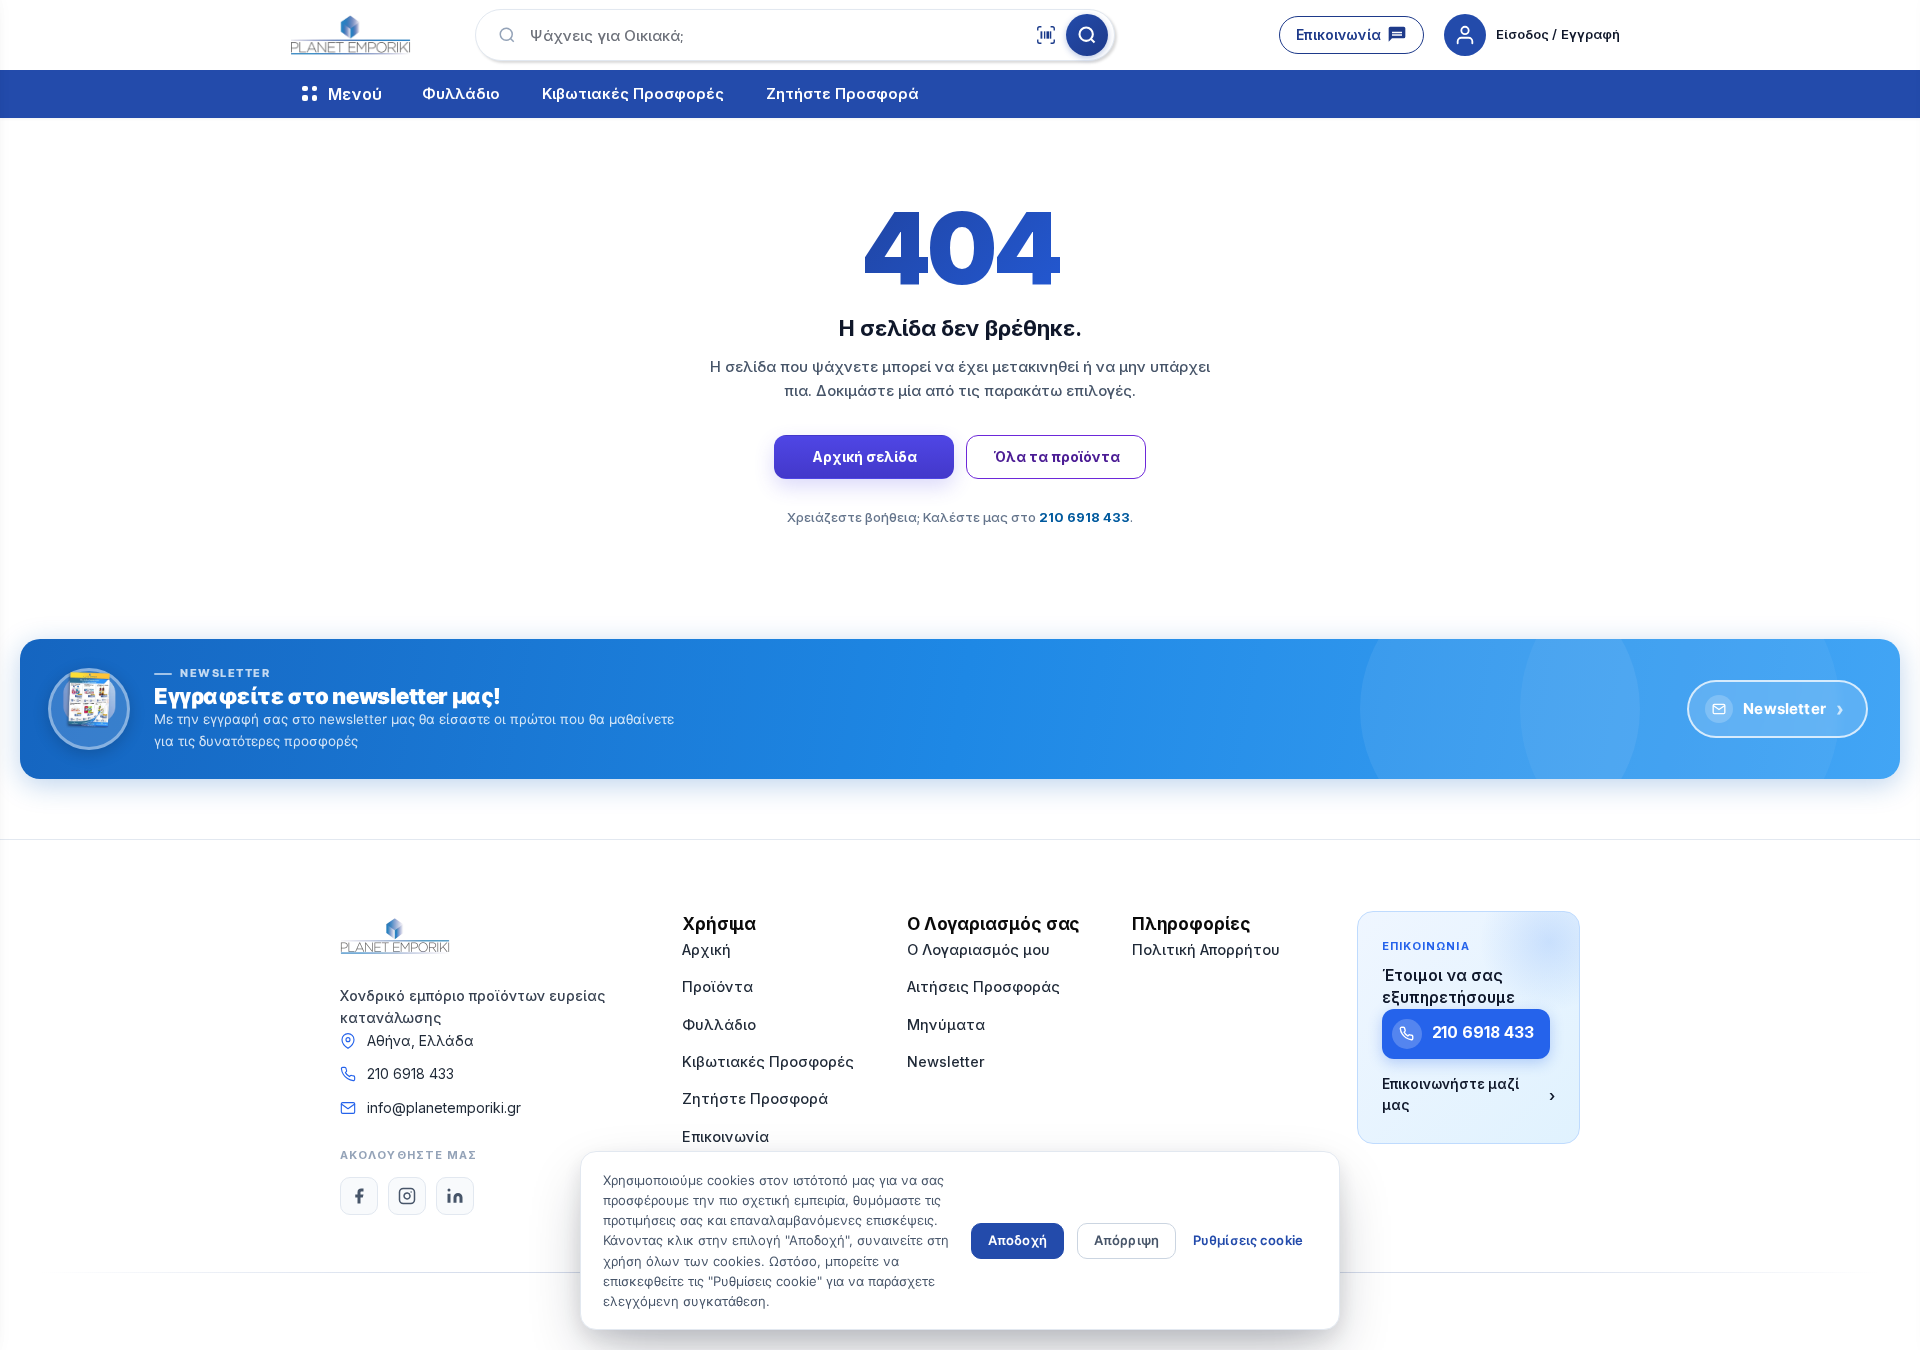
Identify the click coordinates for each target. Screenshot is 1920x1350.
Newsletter (1793, 709)
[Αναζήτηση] (1087, 35)
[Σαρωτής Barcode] (1046, 35)
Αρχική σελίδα (864, 456)
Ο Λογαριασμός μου (978, 949)
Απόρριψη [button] (1126, 1240)
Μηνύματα (946, 1024)
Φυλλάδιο (461, 94)
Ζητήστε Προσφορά (842, 94)
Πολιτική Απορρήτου (1206, 949)
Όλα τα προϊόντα (1056, 456)
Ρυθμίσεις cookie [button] (1248, 1240)
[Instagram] (407, 1196)
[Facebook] (359, 1196)
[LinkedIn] (455, 1196)
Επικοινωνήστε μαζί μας (1468, 1095)
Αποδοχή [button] (1017, 1240)
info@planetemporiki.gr (444, 1107)
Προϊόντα (717, 986)
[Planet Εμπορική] (350, 35)
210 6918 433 (410, 1073)
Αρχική (706, 949)
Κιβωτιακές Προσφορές (633, 94)
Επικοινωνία (1338, 34)
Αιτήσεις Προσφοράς (983, 986)
